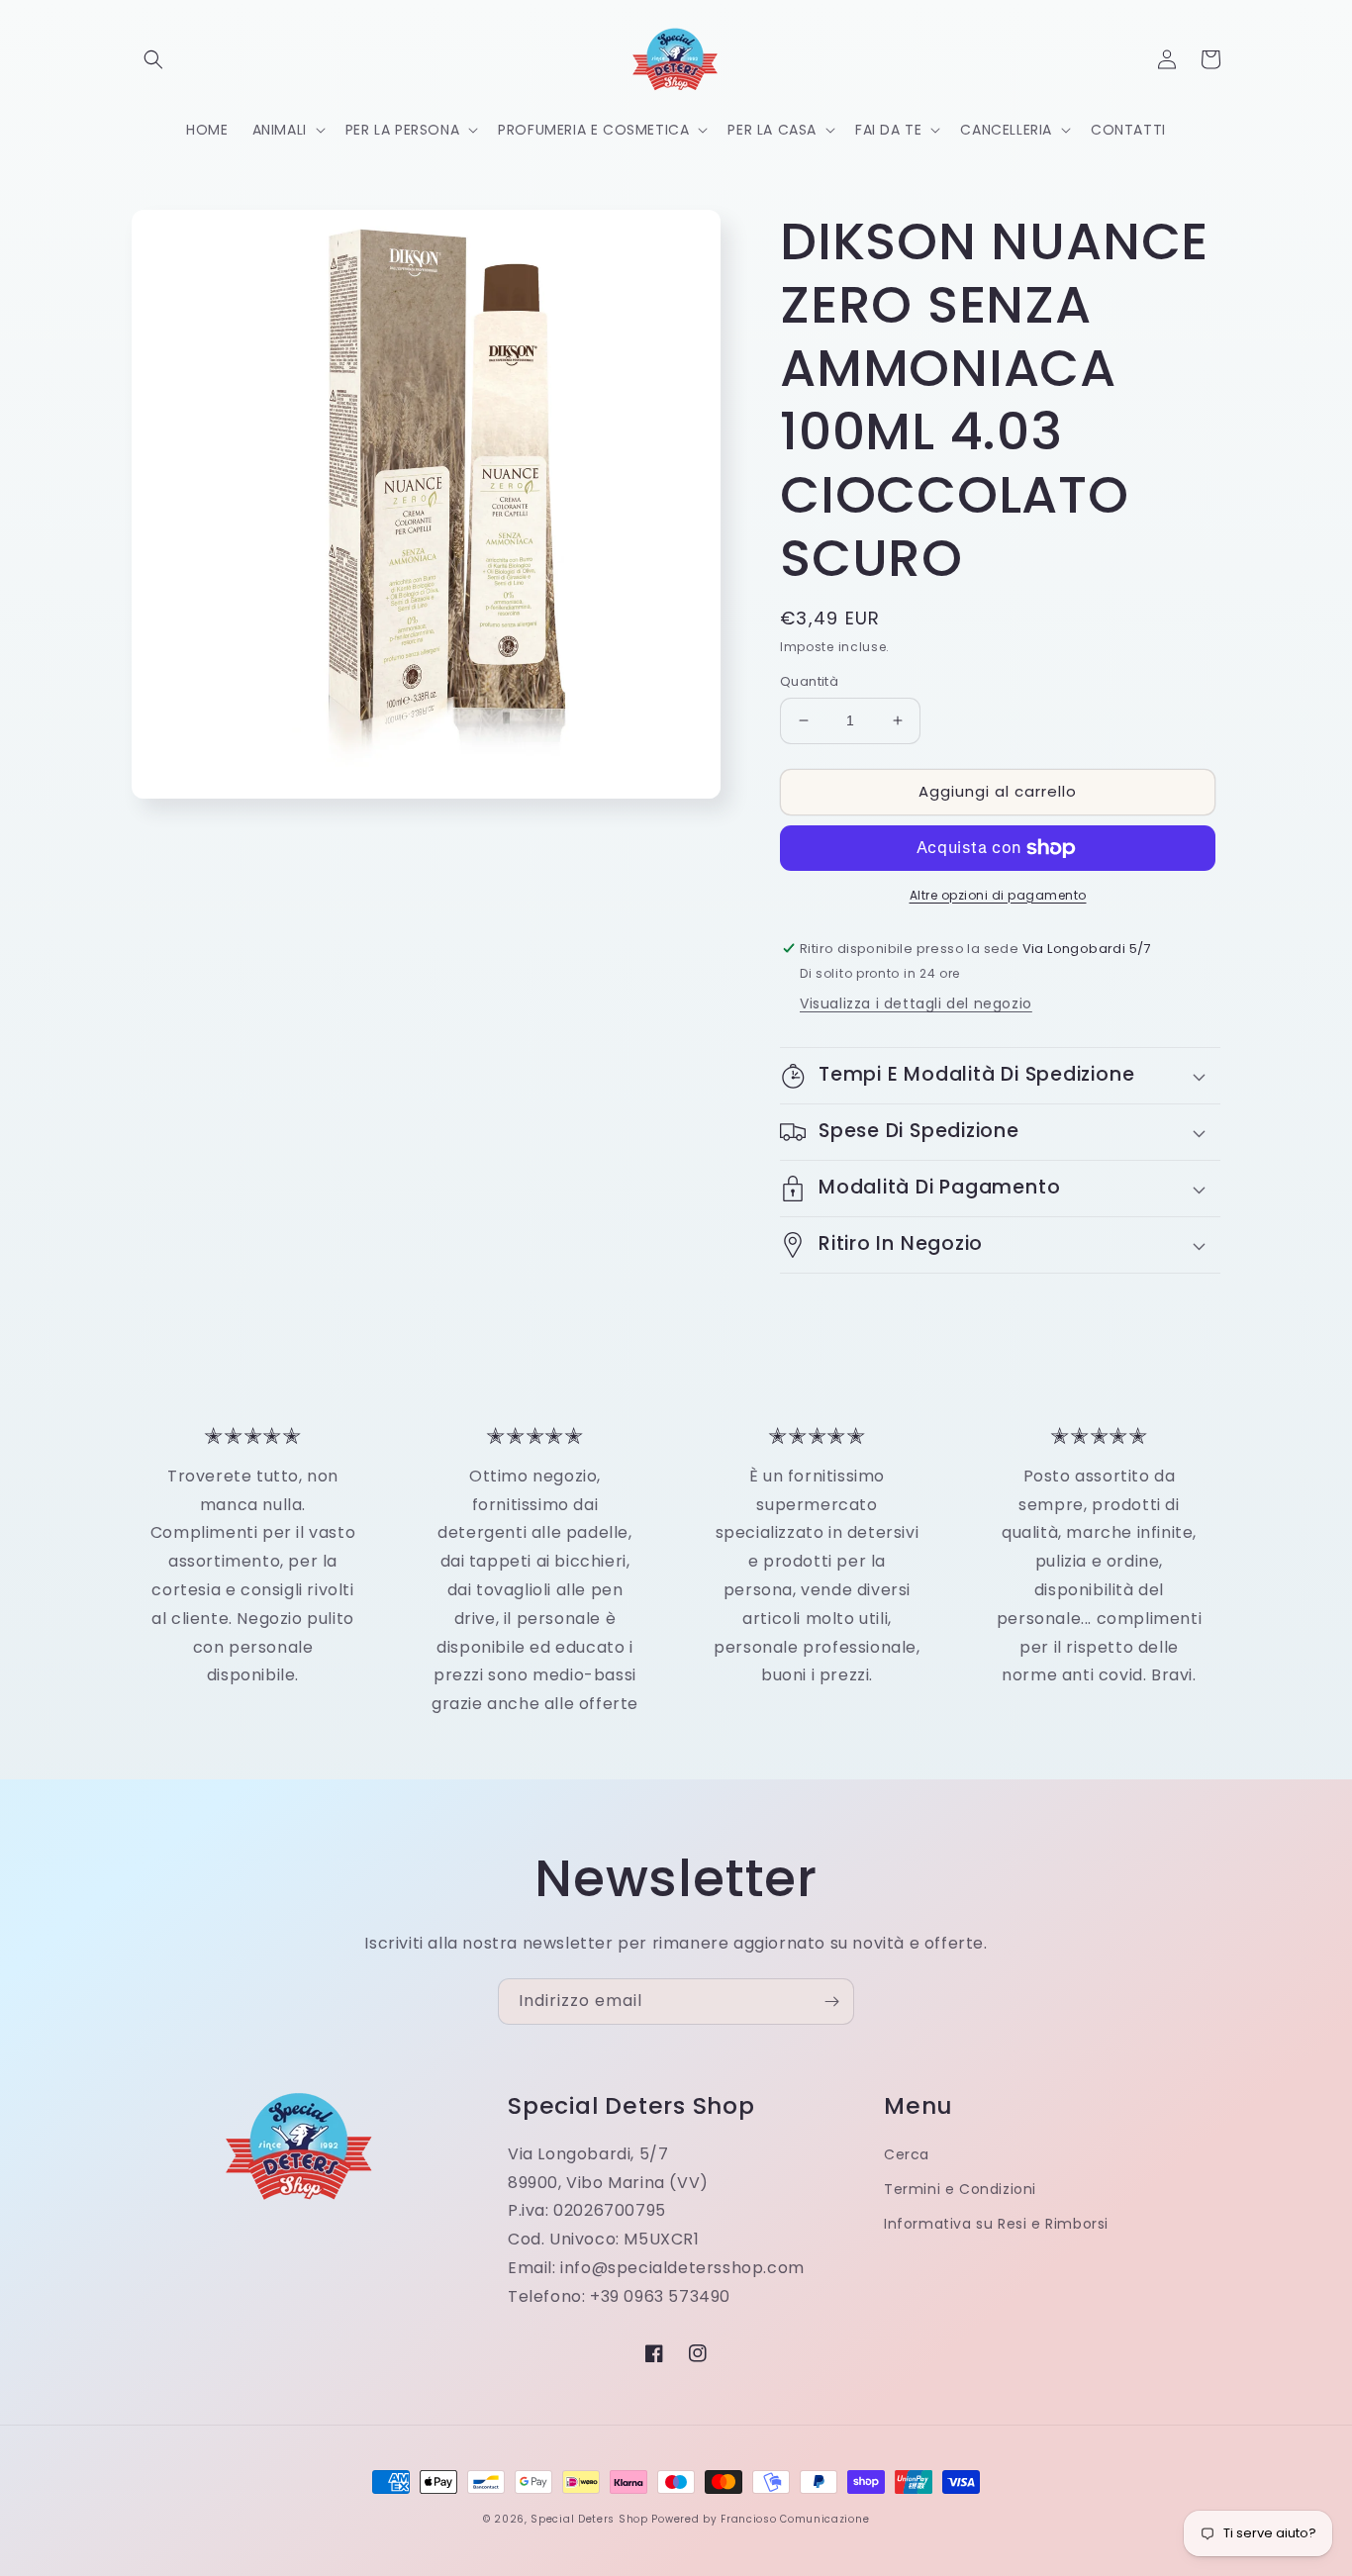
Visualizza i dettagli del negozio (916, 1003)
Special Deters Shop (589, 2519)
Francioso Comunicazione (795, 2519)
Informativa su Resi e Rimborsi (996, 2224)
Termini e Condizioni (960, 2189)
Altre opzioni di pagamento (998, 895)
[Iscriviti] (831, 2002)
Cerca (907, 2154)
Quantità (809, 681)
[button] (153, 59)
